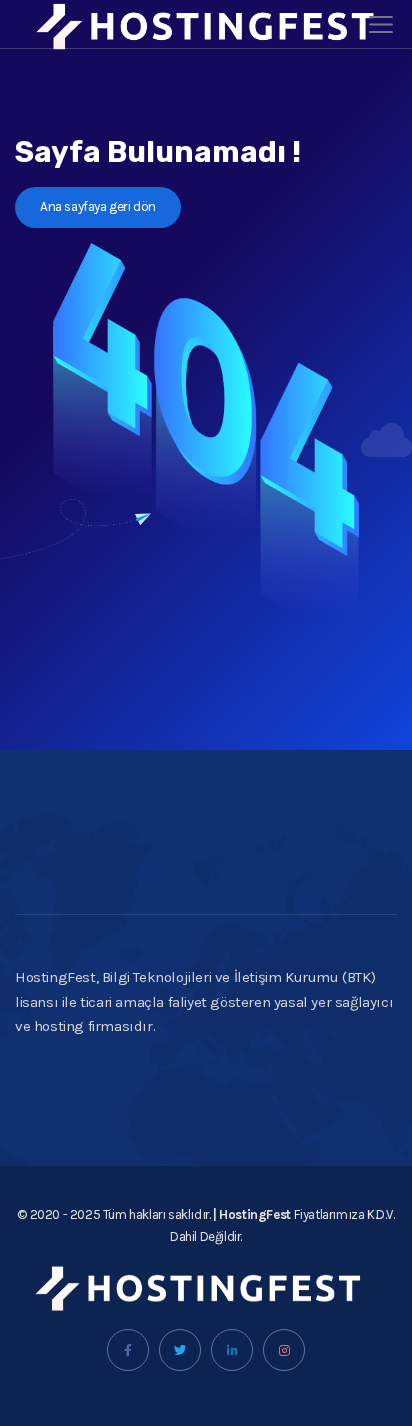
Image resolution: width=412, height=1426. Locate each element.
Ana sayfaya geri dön (98, 206)
